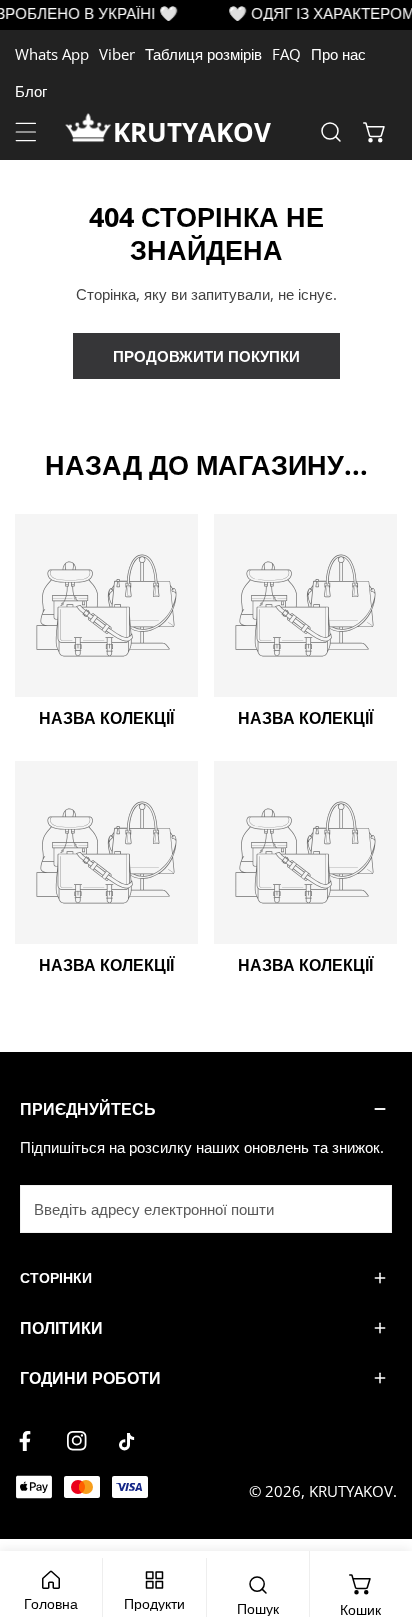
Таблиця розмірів (203, 54)
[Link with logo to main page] (89, 132)
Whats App (52, 54)
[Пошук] (331, 132)
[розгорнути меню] (26, 132)
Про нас (338, 54)
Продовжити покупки (206, 356)
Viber (117, 54)
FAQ (286, 54)
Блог (31, 91)
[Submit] (366, 1208)
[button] (375, 132)
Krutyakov (351, 1491)
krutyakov (192, 132)
